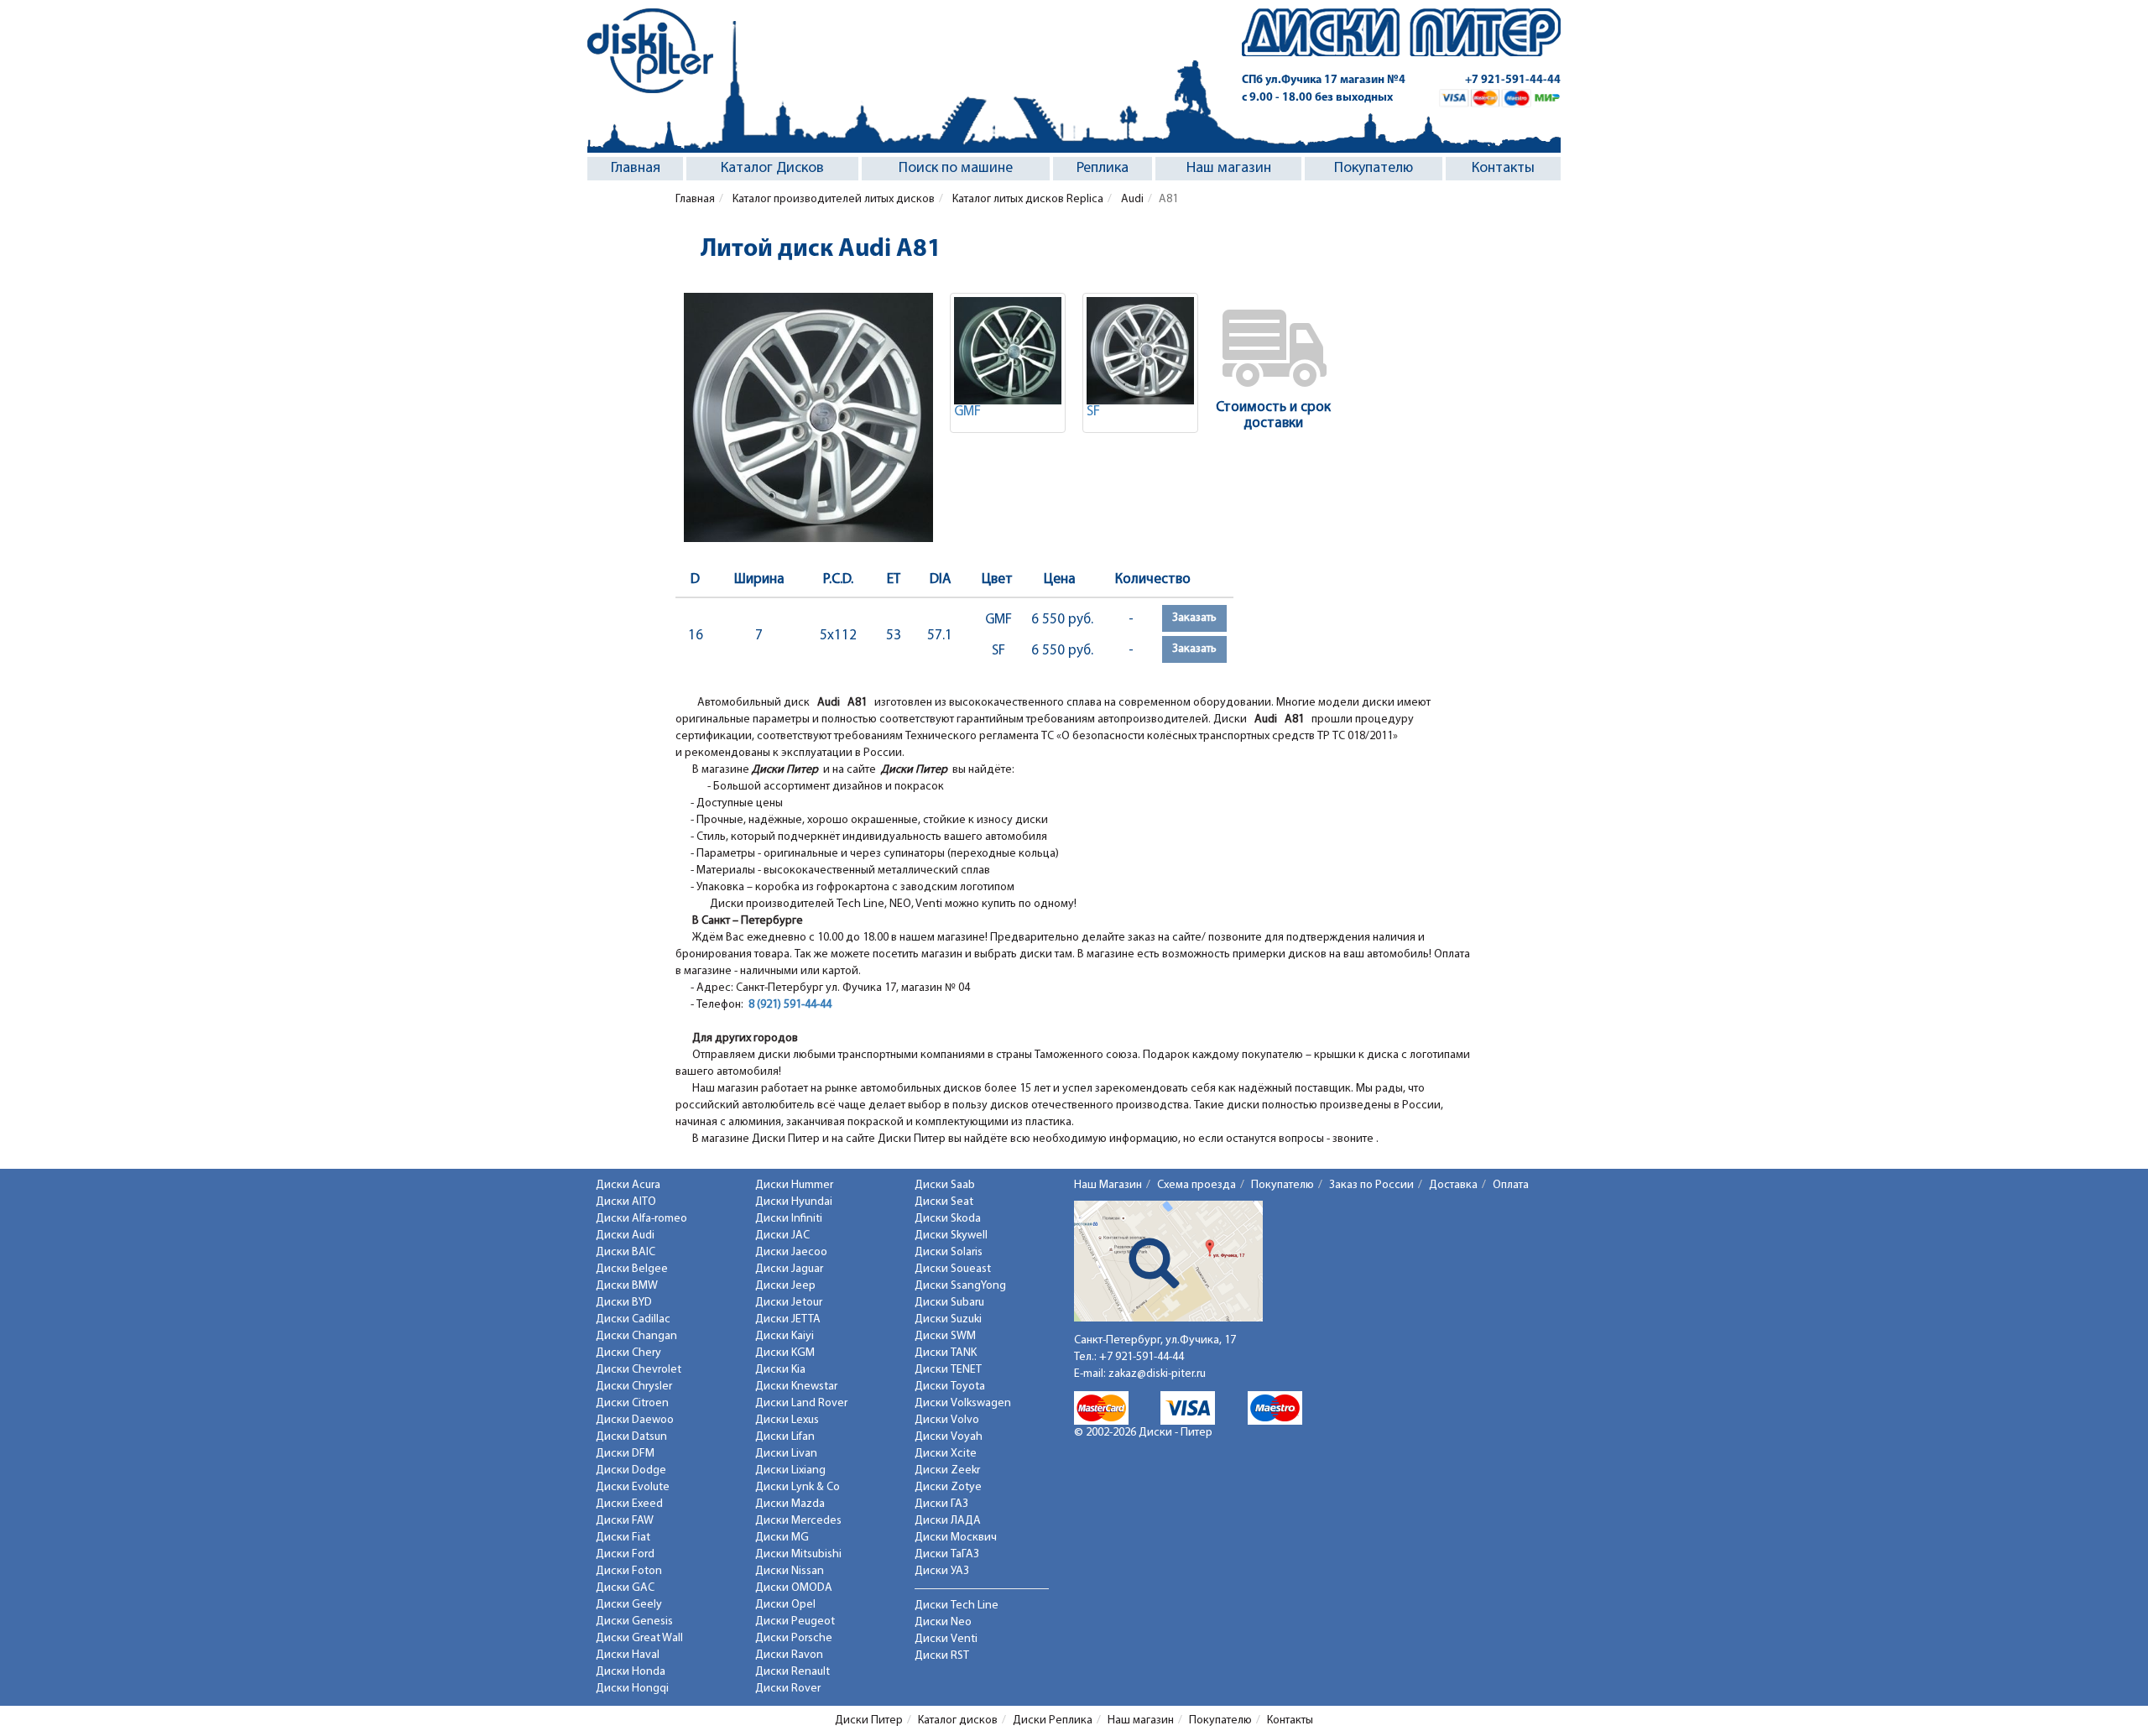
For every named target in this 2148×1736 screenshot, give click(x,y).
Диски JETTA (788, 1319)
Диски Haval (628, 1655)
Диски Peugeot (795, 1621)
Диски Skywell (951, 1236)
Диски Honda (631, 1672)
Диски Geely (629, 1605)
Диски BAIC (626, 1252)
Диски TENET (948, 1370)
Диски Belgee (632, 1269)
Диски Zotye (948, 1487)
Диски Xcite (946, 1454)
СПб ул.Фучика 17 (1324, 80)
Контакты (1503, 169)
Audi (1131, 199)
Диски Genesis (634, 1621)
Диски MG (782, 1538)
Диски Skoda (948, 1219)
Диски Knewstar (796, 1387)
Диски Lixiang (790, 1470)
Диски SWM (945, 1336)
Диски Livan (786, 1454)
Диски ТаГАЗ (947, 1554)
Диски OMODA (794, 1588)
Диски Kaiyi (785, 1336)
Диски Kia (780, 1370)
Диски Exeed (629, 1504)
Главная (636, 169)
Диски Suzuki (948, 1319)
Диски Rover (788, 1689)
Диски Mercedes (798, 1521)
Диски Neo (943, 1622)
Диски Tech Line (957, 1606)
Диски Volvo (947, 1420)
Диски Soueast (953, 1269)
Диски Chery (628, 1353)
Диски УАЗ (942, 1571)
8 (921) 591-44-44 (790, 1005)
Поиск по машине (956, 169)
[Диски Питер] (650, 51)
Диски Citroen (632, 1403)
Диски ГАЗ (941, 1504)
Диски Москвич (956, 1538)
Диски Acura (628, 1185)
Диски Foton (629, 1571)
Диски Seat (944, 1202)
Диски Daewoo (635, 1420)
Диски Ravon (789, 1655)
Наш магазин (1229, 169)
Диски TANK (946, 1353)
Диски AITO (626, 1202)
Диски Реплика (1053, 1720)
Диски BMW (627, 1286)
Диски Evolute (633, 1487)
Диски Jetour (789, 1303)
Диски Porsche (794, 1638)
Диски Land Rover (801, 1403)
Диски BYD (624, 1303)
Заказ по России (1371, 1185)
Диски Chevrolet (639, 1370)
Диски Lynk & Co (798, 1487)
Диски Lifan (785, 1437)
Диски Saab (945, 1185)
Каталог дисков (958, 1720)
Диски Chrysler (634, 1387)
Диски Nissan (790, 1571)
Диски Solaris (949, 1252)
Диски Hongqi (632, 1689)
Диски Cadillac (633, 1319)
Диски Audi (625, 1236)
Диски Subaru (949, 1303)
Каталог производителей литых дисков (832, 199)
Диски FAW (625, 1521)
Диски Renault (792, 1672)
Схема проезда (1197, 1185)
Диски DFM (625, 1454)
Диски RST (942, 1656)
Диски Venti (946, 1639)
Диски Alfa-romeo (641, 1219)
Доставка (1453, 1185)
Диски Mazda (790, 1504)
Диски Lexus (787, 1420)
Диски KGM (785, 1353)
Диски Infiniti (789, 1219)
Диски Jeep (785, 1286)
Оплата (1511, 1185)
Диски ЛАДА (948, 1521)
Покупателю (1374, 169)
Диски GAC (625, 1588)
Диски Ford (625, 1554)
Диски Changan (636, 1336)
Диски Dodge (631, 1470)
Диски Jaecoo (791, 1252)
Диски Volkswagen (963, 1403)
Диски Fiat (623, 1538)
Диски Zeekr (947, 1470)
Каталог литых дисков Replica (1027, 199)
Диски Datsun (631, 1437)
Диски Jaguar (789, 1269)
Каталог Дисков (772, 169)
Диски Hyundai (794, 1202)
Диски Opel (785, 1605)
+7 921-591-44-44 (1513, 80)
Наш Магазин (1108, 1185)
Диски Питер (869, 1720)
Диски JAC (782, 1236)
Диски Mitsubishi (798, 1554)
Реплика (1103, 169)
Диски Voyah (949, 1437)
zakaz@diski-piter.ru (1157, 1374)
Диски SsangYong (960, 1286)
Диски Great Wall (639, 1638)
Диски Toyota (950, 1387)
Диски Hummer (794, 1185)
